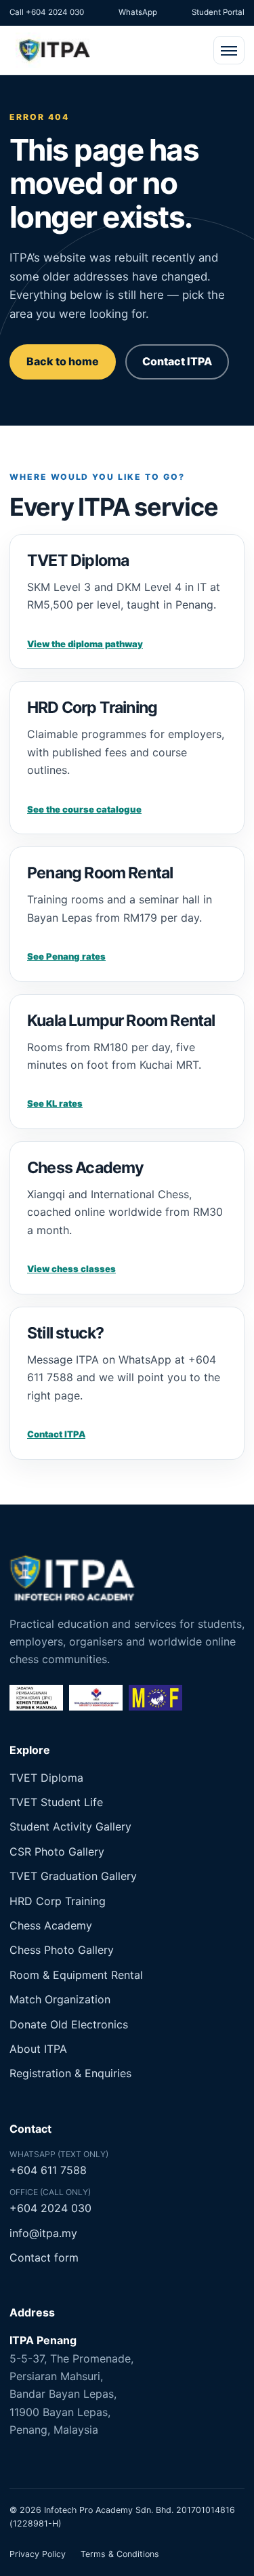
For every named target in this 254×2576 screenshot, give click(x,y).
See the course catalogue (84, 809)
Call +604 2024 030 (47, 12)
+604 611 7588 (48, 2170)
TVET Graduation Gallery (73, 1876)
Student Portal (218, 12)
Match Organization (60, 1999)
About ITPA (38, 2049)
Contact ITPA (177, 361)
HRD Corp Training (58, 1901)
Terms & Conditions (120, 2554)
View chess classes (71, 1269)
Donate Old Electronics (69, 2024)
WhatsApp (138, 12)
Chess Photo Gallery (62, 1950)
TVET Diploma (46, 1778)
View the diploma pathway (85, 644)
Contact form (44, 2257)
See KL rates (55, 1103)
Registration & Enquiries (70, 2073)
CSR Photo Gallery (57, 1852)
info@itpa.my (43, 2233)
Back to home (63, 361)
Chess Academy (51, 1925)
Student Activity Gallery (70, 1826)
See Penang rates (66, 956)
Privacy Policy (38, 2554)
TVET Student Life (56, 1802)
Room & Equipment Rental (76, 1975)
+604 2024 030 (50, 2208)
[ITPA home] (54, 50)
